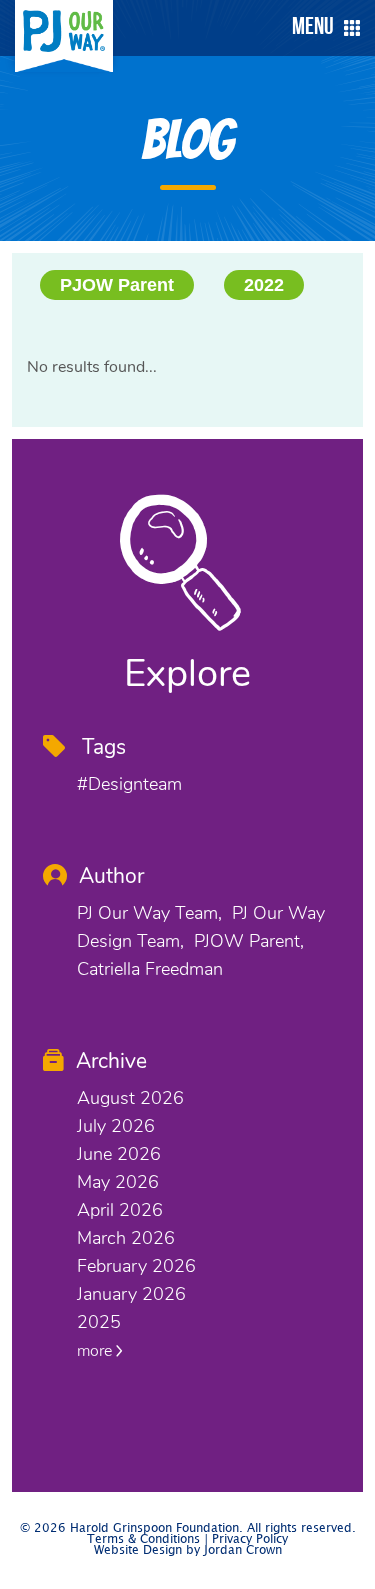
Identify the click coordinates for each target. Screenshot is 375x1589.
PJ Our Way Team (147, 913)
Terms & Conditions (143, 1539)
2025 (99, 1322)
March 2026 (126, 1238)
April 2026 (120, 1210)
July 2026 (116, 1126)
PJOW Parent (117, 285)
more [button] (96, 1351)
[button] (321, 28)
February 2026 (136, 1266)
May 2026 (118, 1182)
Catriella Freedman (150, 969)
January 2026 (131, 1294)
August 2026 (130, 1098)
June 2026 (119, 1154)
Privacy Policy (250, 1539)
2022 (264, 285)
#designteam (129, 784)
